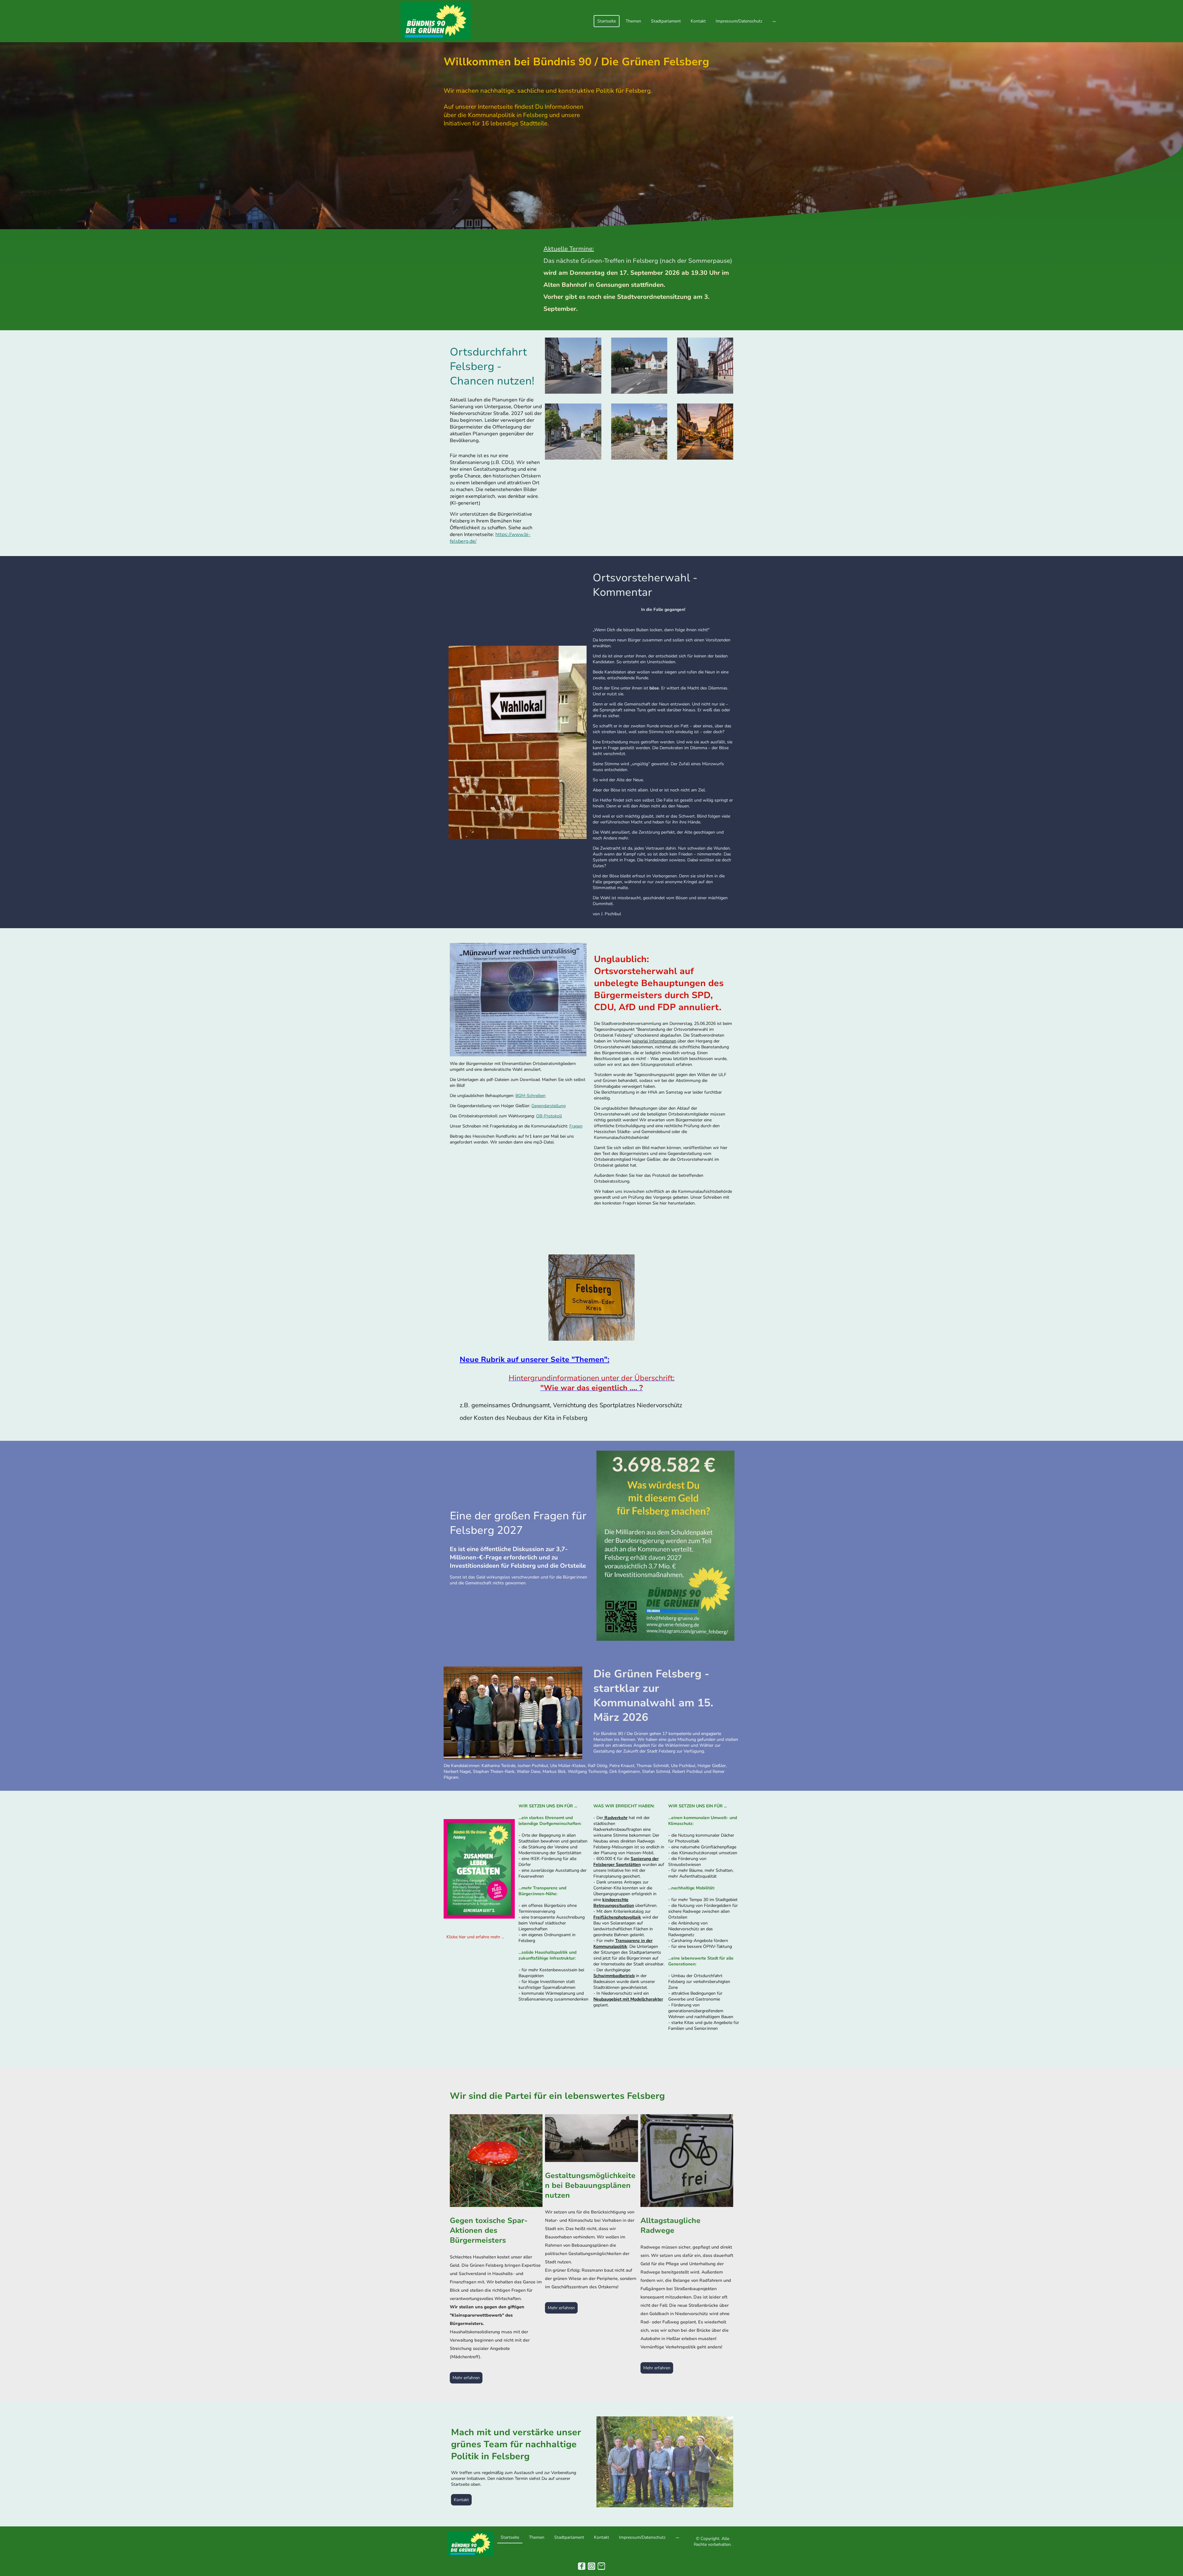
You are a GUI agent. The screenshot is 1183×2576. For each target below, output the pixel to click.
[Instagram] (591, 2566)
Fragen (576, 1126)
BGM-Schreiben (531, 1096)
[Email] (601, 2566)
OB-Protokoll (549, 1116)
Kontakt (461, 2500)
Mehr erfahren (466, 2378)
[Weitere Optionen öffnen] (774, 21)
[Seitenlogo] (436, 21)
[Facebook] (582, 2566)
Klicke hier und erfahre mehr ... (475, 1937)
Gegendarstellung (549, 1106)
